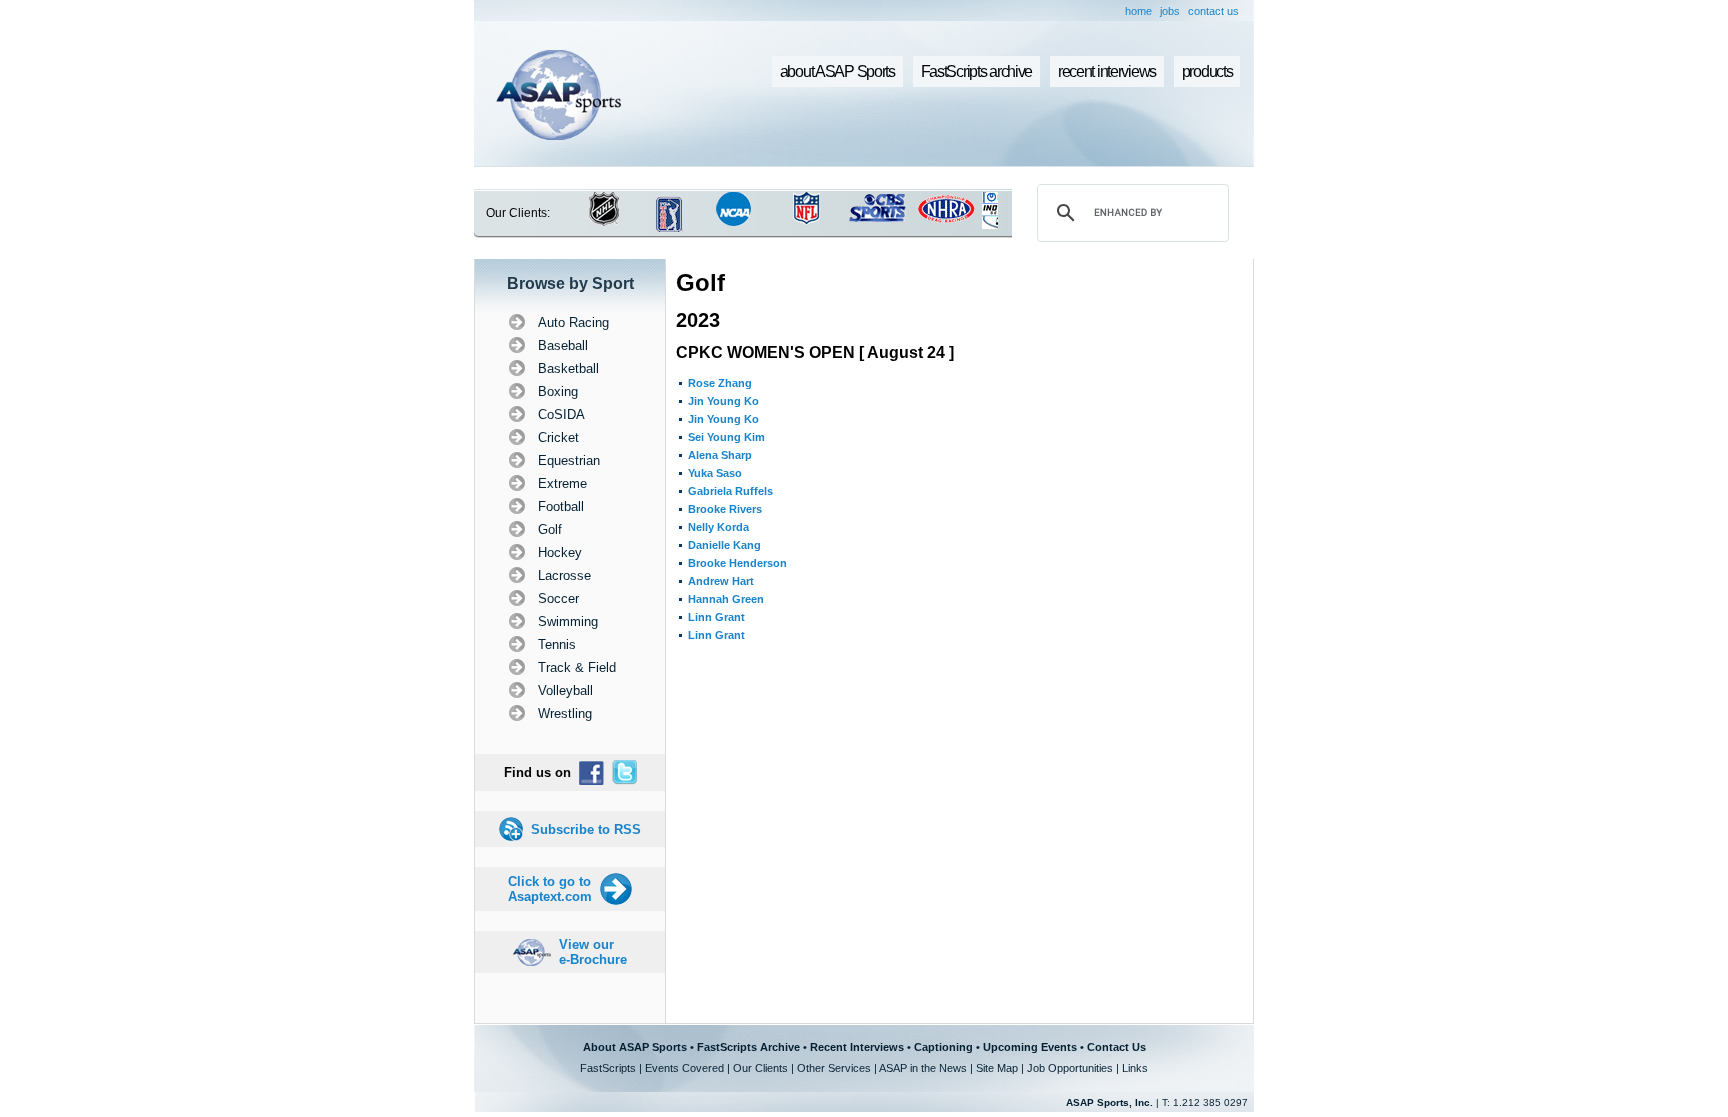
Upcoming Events (1030, 1047)
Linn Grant (716, 617)
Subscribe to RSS (586, 829)
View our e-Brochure (593, 952)
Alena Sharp (720, 455)
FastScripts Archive (748, 1047)
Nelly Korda (718, 527)
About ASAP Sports (635, 1047)
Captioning (943, 1047)
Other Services (834, 1068)
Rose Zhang (720, 383)
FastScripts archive (977, 71)
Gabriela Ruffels (730, 491)
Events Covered (684, 1068)
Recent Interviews (857, 1047)
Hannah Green (726, 599)
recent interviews (1107, 71)
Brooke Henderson (737, 563)
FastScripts (608, 1068)
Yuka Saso (715, 473)
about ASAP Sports (837, 71)
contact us (1213, 11)
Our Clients (760, 1068)
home (1138, 11)
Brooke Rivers (725, 509)
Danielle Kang (724, 545)
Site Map (997, 1068)
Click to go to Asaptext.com (550, 889)
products (1207, 71)
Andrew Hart (721, 581)
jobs (1170, 11)
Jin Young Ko (723, 401)
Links (1135, 1068)
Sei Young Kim (726, 437)
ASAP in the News (923, 1068)
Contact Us (1116, 1047)
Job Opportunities (1070, 1068)
